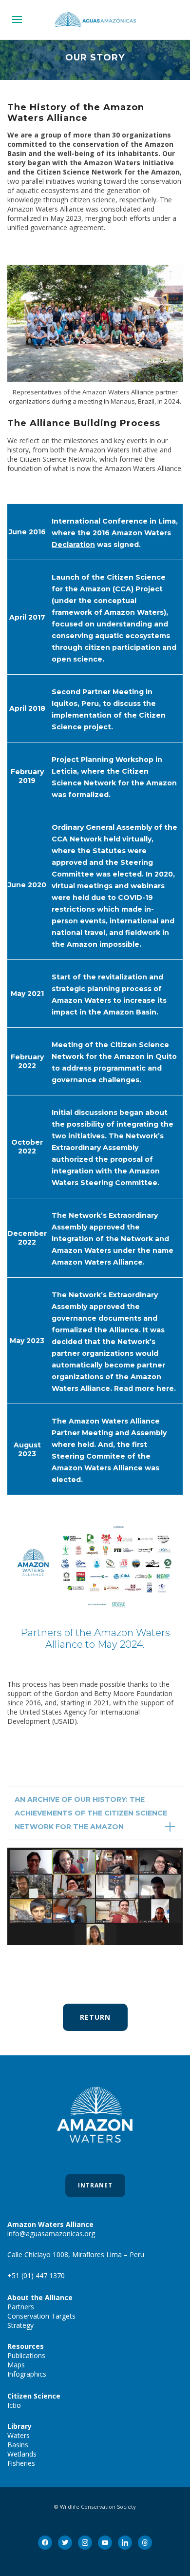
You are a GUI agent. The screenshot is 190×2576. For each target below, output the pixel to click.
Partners (21, 2307)
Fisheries (21, 2463)
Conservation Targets (41, 2316)
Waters (19, 2435)
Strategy (20, 2325)
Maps (16, 2365)
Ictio (14, 2405)
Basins (18, 2445)
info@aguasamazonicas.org (51, 2234)
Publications (26, 2355)
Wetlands (22, 2454)
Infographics (27, 2374)
